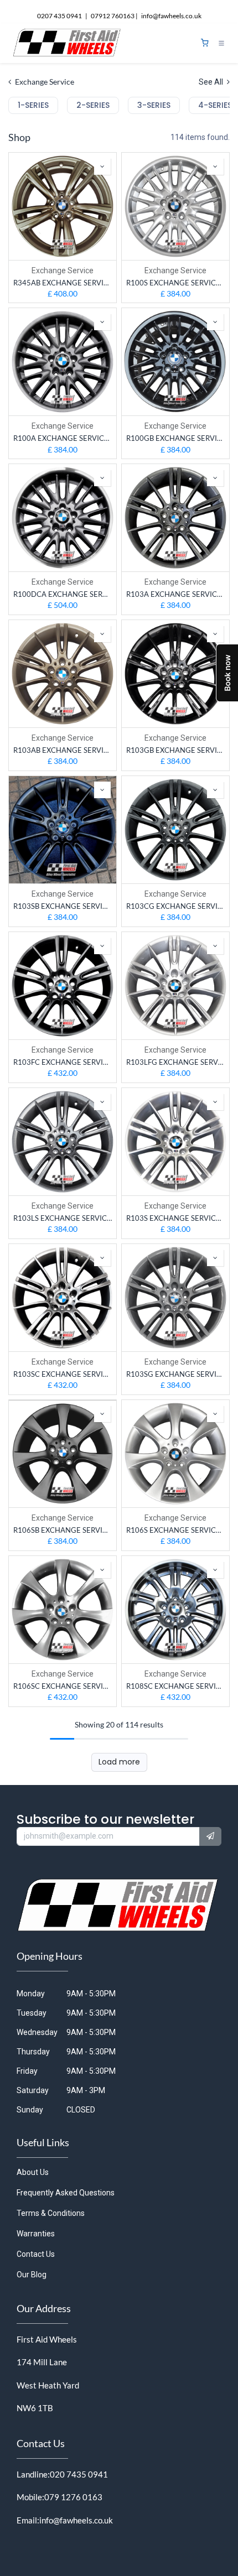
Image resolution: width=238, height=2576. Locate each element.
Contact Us (36, 2254)
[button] (102, 166)
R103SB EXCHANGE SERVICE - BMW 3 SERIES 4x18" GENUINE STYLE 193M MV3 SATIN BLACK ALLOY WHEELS (63, 906)
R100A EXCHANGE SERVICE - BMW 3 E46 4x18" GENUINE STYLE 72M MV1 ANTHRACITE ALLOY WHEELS (63, 438)
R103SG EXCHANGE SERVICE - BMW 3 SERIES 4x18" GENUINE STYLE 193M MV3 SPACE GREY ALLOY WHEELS (175, 1374)
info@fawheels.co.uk (76, 2520)
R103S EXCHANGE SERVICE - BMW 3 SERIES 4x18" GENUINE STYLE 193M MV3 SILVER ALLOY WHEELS (175, 1218)
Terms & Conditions (51, 2213)
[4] (205, 43)
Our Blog (32, 2275)
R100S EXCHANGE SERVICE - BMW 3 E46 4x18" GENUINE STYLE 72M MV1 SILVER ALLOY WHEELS (175, 283)
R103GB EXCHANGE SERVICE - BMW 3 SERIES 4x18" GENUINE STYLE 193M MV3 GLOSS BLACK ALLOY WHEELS (175, 750)
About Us (33, 2172)
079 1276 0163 (73, 2497)
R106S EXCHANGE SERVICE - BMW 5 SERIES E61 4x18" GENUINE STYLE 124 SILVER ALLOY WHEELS (175, 1530)
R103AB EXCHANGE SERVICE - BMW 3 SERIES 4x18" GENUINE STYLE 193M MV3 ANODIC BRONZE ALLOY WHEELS (63, 750)
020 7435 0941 (79, 2474)
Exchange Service (63, 270)
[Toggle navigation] (221, 43)
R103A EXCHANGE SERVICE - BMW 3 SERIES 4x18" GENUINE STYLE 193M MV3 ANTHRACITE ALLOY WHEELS (175, 594)
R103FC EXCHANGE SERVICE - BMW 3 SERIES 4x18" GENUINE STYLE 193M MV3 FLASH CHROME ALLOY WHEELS (63, 1062)
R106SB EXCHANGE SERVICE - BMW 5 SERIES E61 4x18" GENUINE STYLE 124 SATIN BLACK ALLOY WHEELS (63, 1530)
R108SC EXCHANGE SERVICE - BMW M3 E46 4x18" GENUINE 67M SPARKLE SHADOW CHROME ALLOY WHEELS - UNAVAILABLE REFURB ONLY (175, 1686)
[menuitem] (33, 105)
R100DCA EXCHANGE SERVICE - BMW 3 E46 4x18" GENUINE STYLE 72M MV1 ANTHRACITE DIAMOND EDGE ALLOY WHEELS (63, 594)
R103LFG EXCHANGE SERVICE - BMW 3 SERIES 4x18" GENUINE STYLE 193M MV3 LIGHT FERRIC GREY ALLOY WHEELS (175, 1062)
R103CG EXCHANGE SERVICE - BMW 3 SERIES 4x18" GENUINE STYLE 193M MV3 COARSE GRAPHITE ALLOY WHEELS (175, 906)
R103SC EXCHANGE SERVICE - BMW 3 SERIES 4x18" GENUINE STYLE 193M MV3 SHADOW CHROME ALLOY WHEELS (63, 1374)
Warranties (36, 2234)
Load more (119, 1762)
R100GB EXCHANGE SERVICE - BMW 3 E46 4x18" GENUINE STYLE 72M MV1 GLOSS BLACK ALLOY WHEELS (175, 438)
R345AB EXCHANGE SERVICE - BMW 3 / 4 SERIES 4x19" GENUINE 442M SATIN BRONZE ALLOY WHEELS (63, 283)
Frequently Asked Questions (66, 2193)
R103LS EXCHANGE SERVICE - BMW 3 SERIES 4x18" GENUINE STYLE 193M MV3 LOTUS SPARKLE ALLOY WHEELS (63, 1218)
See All (212, 82)
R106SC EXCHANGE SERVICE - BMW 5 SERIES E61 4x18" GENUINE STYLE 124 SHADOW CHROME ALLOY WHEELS (63, 1686)
